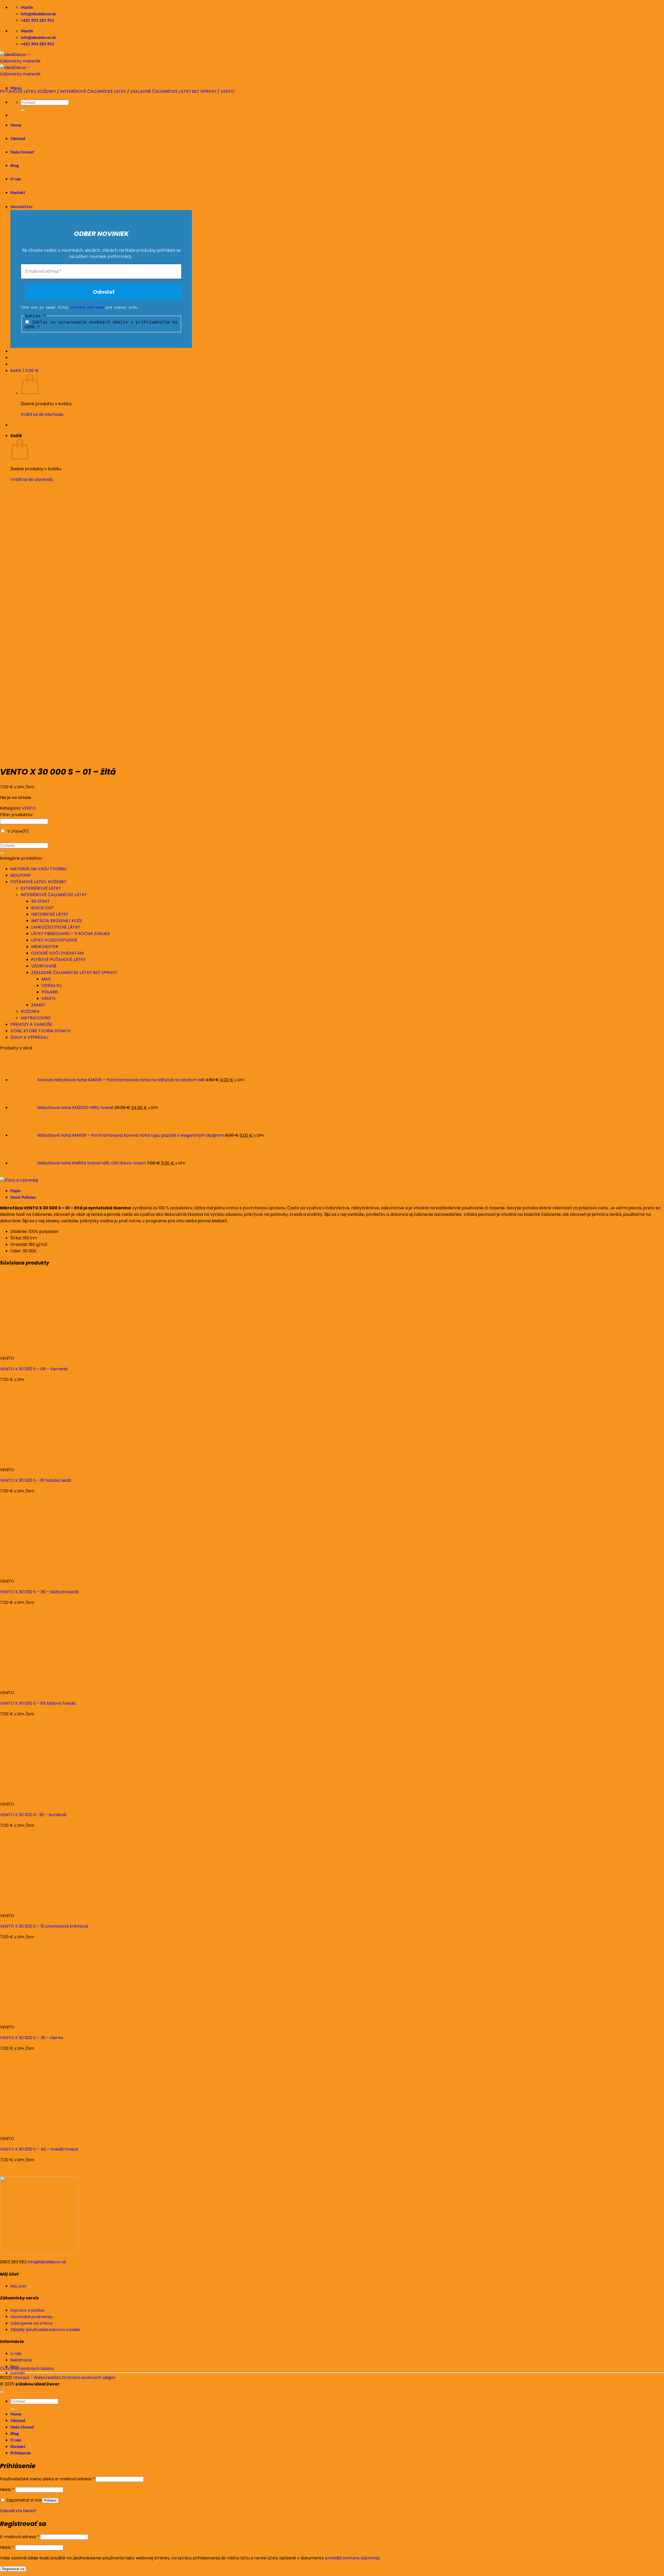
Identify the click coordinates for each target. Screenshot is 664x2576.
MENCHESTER (45, 947)
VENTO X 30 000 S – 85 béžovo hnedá (38, 1703)
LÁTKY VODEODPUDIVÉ (54, 940)
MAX (46, 979)
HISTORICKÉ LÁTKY (50, 914)
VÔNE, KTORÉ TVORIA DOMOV (41, 1031)
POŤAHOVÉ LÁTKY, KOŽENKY (28, 91)
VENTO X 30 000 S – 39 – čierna (31, 2038)
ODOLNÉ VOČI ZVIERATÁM (57, 953)
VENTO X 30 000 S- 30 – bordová (33, 1815)
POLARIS (50, 992)
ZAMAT (38, 1005)
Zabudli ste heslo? (18, 2511)
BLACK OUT (43, 908)
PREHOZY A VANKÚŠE (31, 1024)
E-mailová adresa (20, 2537)
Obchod (18, 2421)
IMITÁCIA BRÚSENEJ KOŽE (57, 921)
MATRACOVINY (36, 1018)
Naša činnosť (22, 2427)
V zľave (18, 831)
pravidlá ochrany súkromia (352, 2558)
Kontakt (18, 2447)
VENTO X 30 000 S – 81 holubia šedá (36, 1480)
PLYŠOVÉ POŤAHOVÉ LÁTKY (58, 960)
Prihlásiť (50, 2500)
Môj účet (18, 2286)
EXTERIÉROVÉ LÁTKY (41, 888)
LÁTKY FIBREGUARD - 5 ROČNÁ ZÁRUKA (71, 934)
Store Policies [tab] (23, 1197)
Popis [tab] (15, 1191)
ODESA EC (52, 985)
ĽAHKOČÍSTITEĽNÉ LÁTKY (56, 927)
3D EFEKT (40, 901)
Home (16, 2414)
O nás (16, 2440)
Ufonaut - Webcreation (37, 2378)
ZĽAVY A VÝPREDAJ (29, 1037)
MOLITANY (21, 875)
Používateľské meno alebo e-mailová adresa (47, 2479)
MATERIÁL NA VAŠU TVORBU (39, 869)
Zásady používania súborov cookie (45, 2330)
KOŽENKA (30, 1011)
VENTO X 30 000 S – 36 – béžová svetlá (39, 1592)
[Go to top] (2, 2392)
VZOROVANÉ (44, 966)
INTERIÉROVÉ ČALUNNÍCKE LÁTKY (93, 91)
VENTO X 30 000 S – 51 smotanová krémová (44, 1926)
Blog (15, 2434)
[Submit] (2, 853)
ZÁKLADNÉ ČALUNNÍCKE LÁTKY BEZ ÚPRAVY (173, 91)
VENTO (227, 91)
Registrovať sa (13, 2569)
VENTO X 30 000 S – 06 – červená (34, 1369)
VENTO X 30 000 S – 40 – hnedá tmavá (39, 2149)
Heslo (7, 2490)
